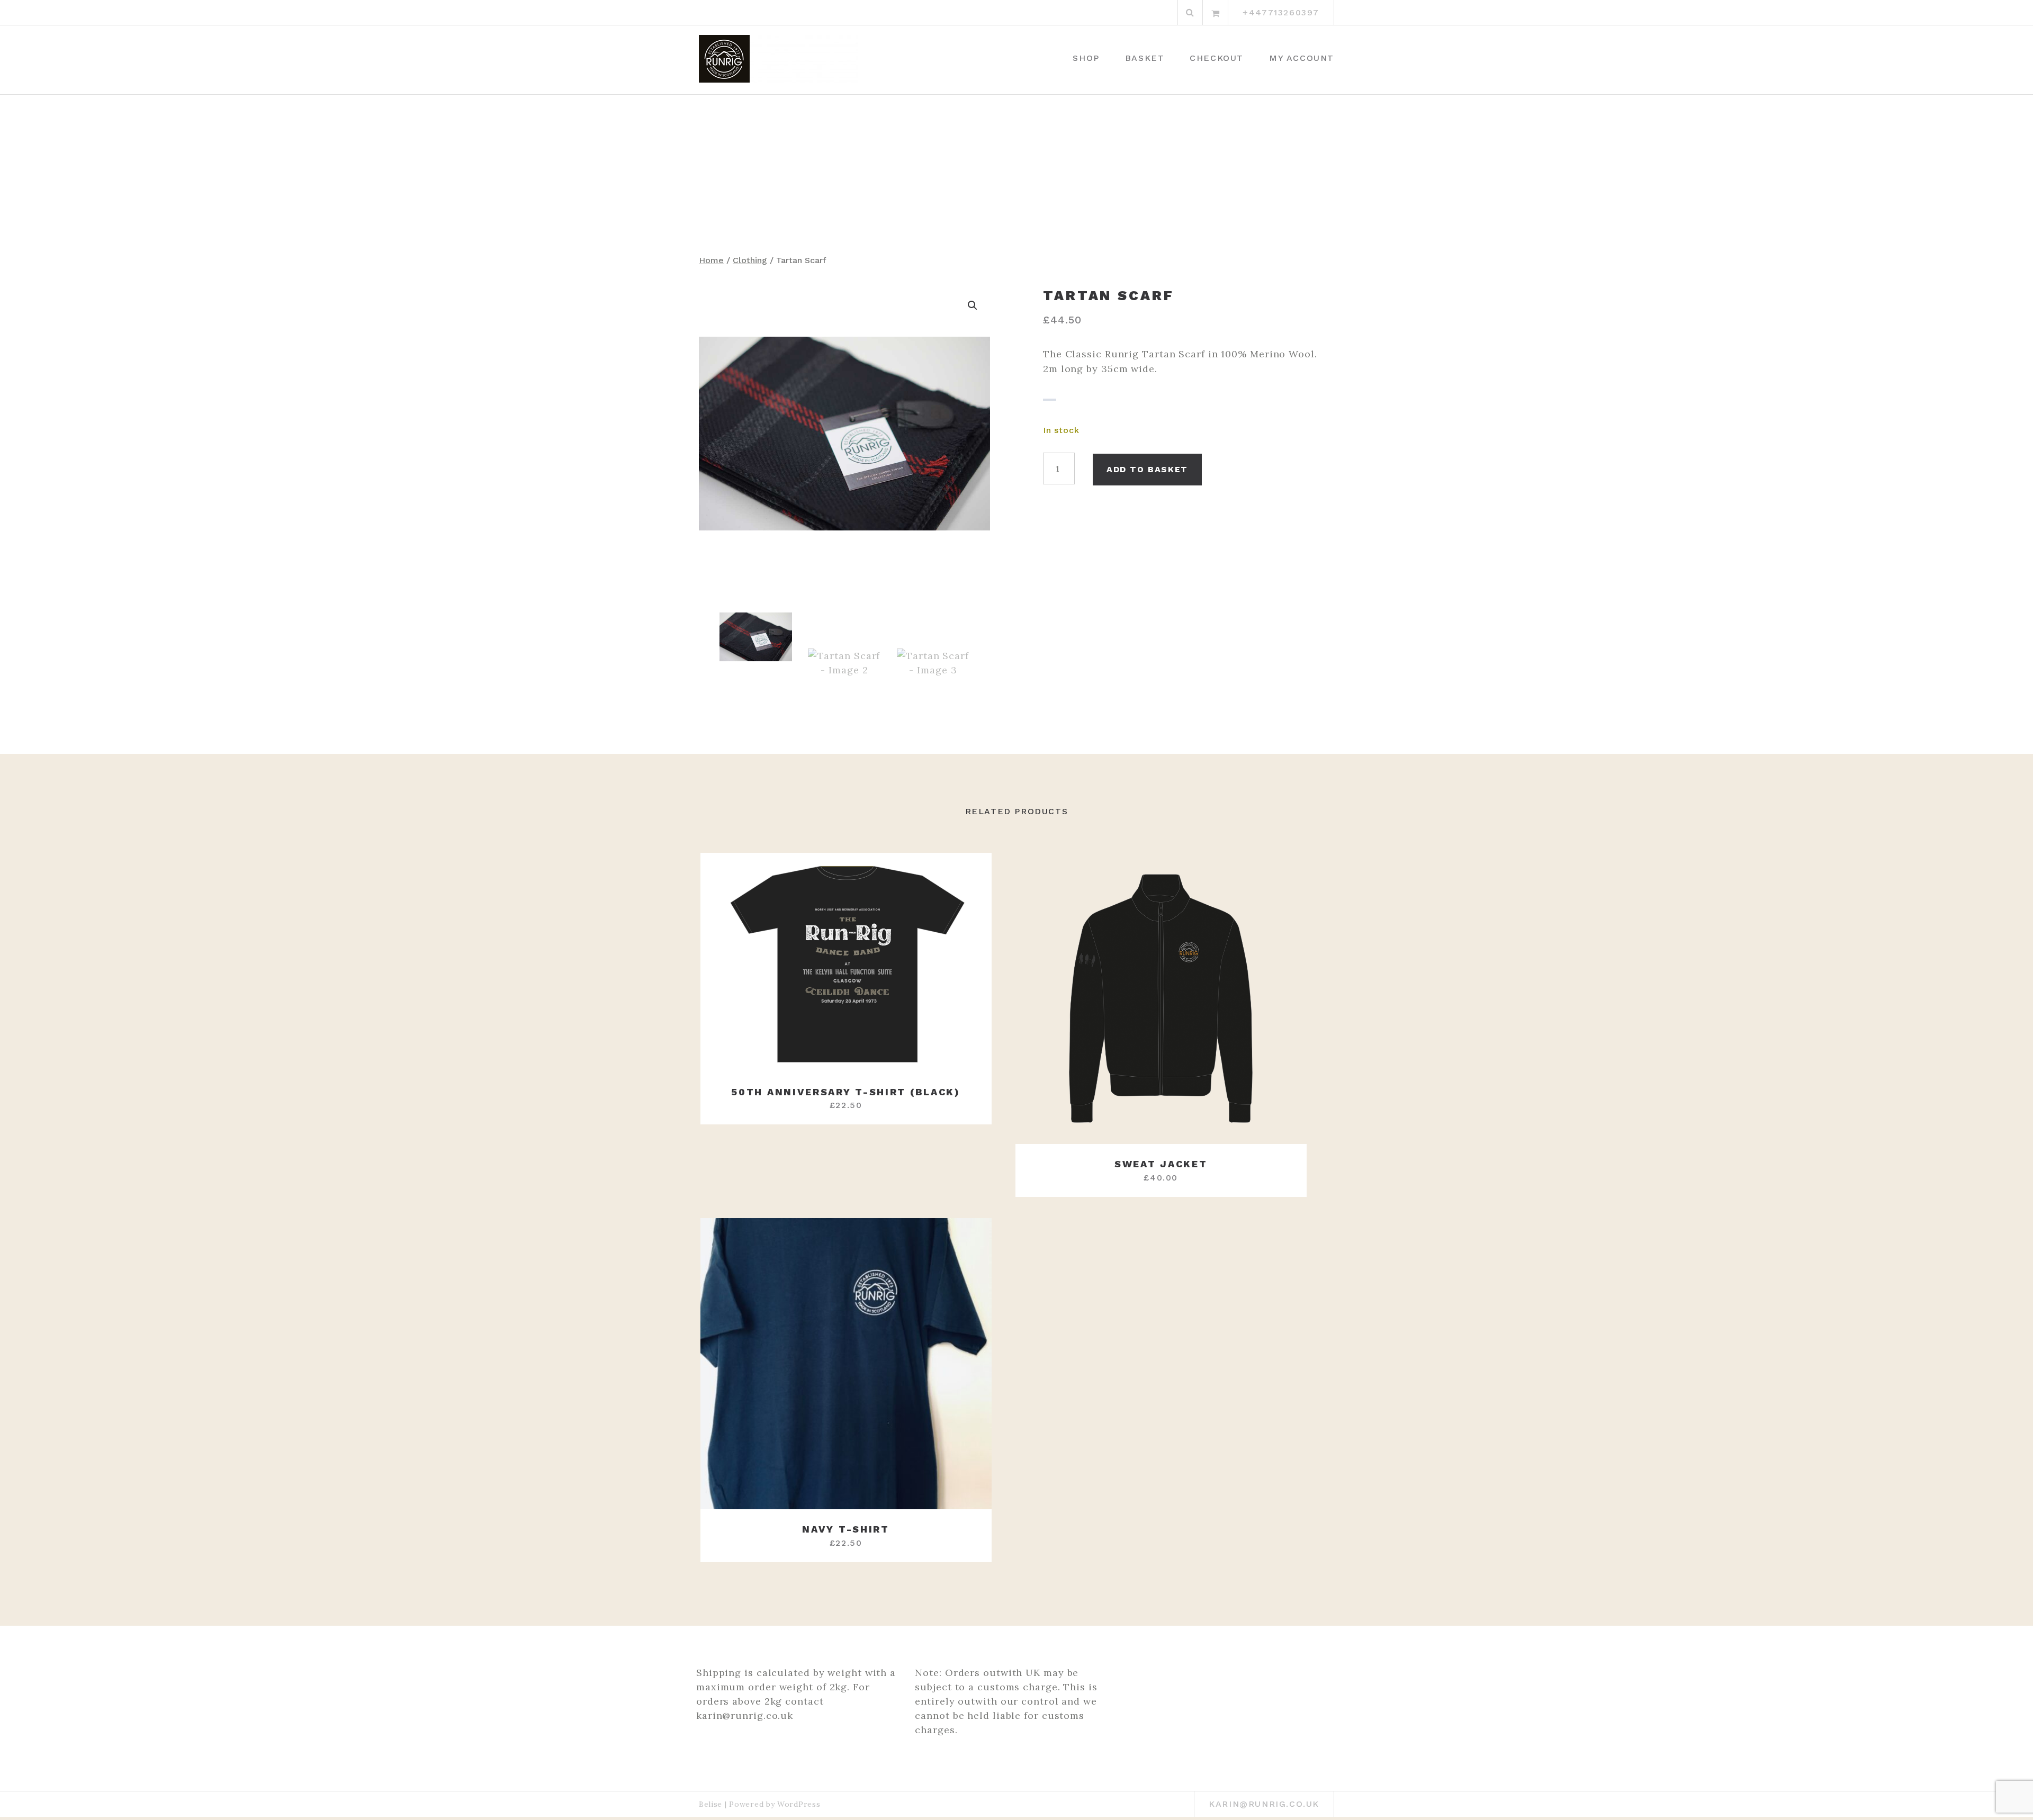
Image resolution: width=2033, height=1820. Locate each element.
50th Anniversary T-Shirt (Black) (845, 1092)
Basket (1145, 58)
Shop (1086, 58)
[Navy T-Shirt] (846, 1364)
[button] (973, 305)
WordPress (799, 1804)
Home (711, 260)
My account (1302, 58)
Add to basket (1147, 469)
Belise (710, 1804)
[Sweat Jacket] (1161, 998)
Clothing (750, 260)
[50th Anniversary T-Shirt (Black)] (846, 962)
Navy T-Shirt (845, 1529)
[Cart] (1216, 13)
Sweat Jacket (1161, 1164)
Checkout (1217, 58)
